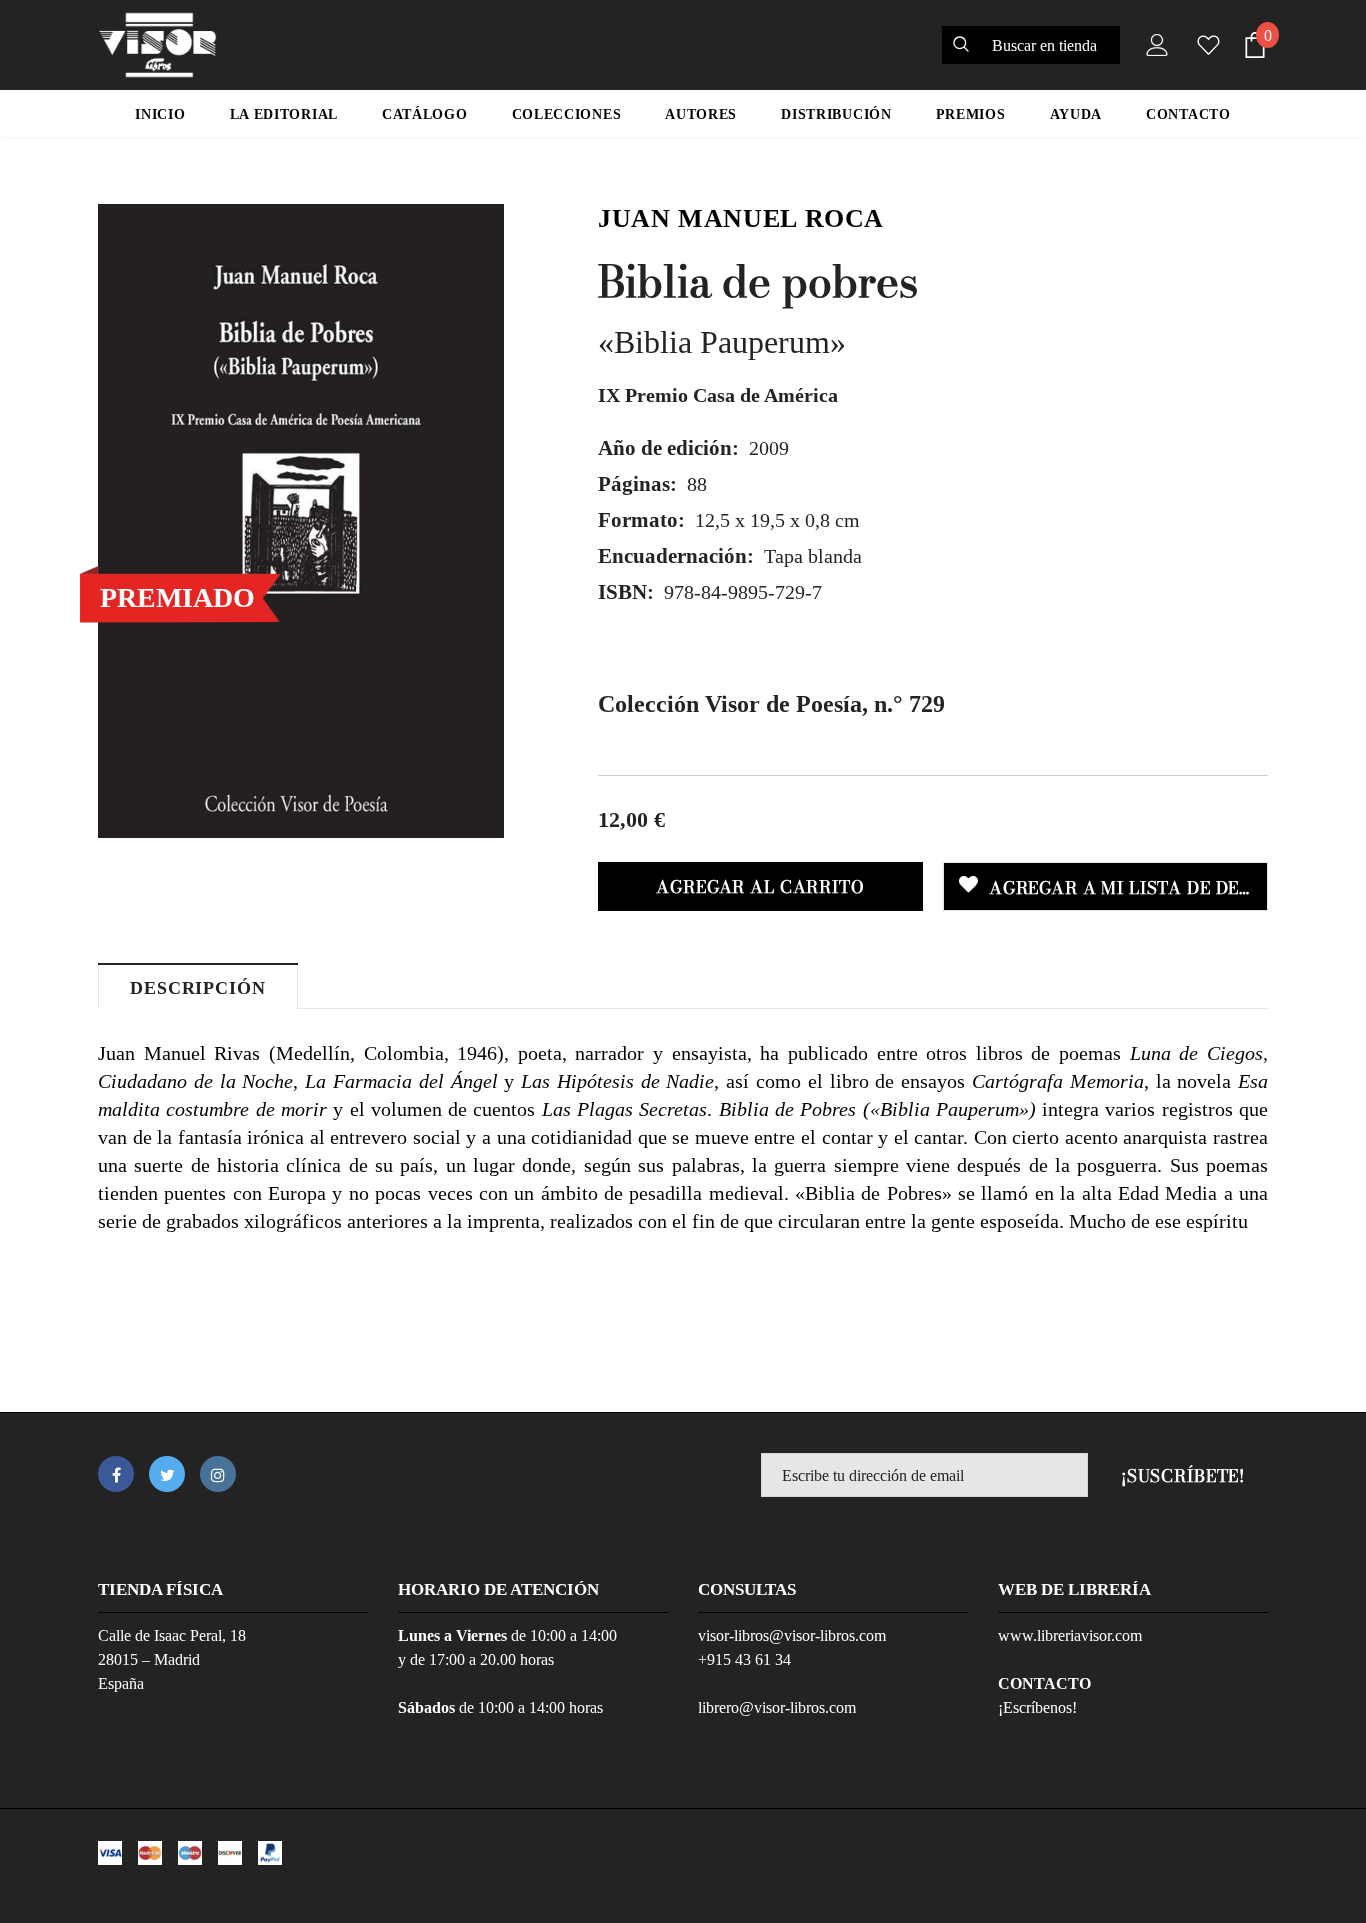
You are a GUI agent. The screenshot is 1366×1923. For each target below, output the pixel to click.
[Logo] (157, 45)
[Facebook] (116, 1474)
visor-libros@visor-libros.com (792, 1635)
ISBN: (626, 592)
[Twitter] (167, 1474)
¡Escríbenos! (1037, 1707)
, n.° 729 (771, 704)
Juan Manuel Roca (741, 218)
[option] (301, 521)
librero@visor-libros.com (777, 1707)
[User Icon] (1153, 45)
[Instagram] (218, 1474)
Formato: (641, 520)
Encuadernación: (676, 556)
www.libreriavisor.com (1070, 1635)
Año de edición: (668, 448)
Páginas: (637, 484)
